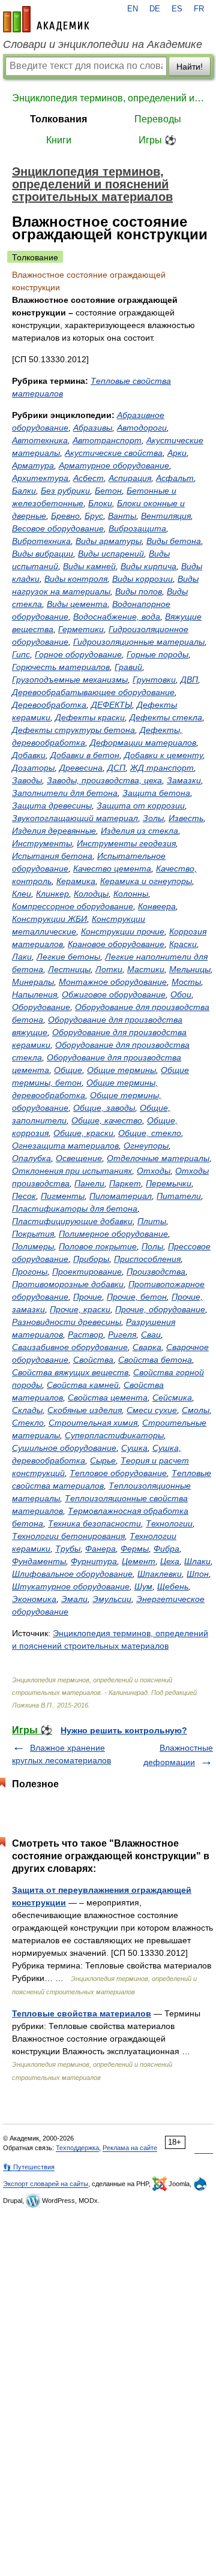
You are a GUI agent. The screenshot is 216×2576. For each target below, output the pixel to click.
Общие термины (121, 1070)
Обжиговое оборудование (114, 994)
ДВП (189, 680)
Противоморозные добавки (68, 1284)
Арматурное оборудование (114, 465)
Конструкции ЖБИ (49, 919)
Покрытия (33, 1234)
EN (133, 9)
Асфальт (175, 478)
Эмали (74, 1599)
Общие (68, 1070)
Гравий (128, 667)
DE (155, 9)
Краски (183, 944)
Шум (143, 1586)
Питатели (179, 1196)
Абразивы (93, 428)
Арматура (33, 465)
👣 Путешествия (29, 2167)
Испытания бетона (52, 856)
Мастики (146, 969)
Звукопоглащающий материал (75, 818)
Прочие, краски (80, 1309)
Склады (27, 1410)
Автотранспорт (107, 440)
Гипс (21, 654)
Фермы (135, 1549)
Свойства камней (83, 1385)
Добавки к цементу (163, 755)
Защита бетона (156, 793)
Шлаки (197, 1561)
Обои (181, 994)
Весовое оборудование (58, 528)
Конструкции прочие (123, 931)
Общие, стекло (150, 1133)
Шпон (198, 1574)
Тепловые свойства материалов (82, 2013)
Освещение (79, 1158)
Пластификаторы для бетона (75, 1209)
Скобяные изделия (85, 1410)
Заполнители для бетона (65, 793)
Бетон (108, 491)
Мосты (186, 982)
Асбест (88, 478)
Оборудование (41, 1007)
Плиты (152, 1221)
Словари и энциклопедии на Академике (103, 44)
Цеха (170, 1561)
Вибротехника (41, 541)
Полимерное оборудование (113, 1234)
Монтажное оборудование (113, 982)
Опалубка (31, 1158)
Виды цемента (77, 604)
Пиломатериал (121, 1196)
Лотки (109, 969)
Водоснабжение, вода (117, 617)
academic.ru (46, 19)
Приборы (91, 1259)
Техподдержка (77, 2148)
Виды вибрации (43, 554)
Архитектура (40, 478)
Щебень (173, 1586)
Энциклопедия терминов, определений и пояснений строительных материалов (108, 98)
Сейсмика (172, 1397)
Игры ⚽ (157, 140)
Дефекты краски (90, 717)
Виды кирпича (148, 566)
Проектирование (87, 1272)
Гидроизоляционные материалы (139, 642)
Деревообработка (49, 705)
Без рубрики (65, 491)
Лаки (22, 957)
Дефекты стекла (166, 717)
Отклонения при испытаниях (72, 1171)
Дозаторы (33, 768)
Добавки (29, 755)
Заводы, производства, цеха (104, 780)
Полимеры (33, 1246)
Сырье (103, 1460)
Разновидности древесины (67, 1322)
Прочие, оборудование (160, 1309)
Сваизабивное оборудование (70, 1347)
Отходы (154, 1171)
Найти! (190, 67)
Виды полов (139, 591)
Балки (24, 491)
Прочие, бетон (137, 1297)
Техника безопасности (94, 1523)
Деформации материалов (143, 743)
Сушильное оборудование (64, 1448)
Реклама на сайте (130, 2148)
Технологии (169, 1523)
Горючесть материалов (61, 667)
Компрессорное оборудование (73, 906)
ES (177, 9)
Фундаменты (39, 1561)
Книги (59, 140)
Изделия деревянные (54, 831)
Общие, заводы (104, 1108)
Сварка (147, 1347)
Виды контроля (76, 579)
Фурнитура (94, 1561)
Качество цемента (112, 868)
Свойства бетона (155, 1360)
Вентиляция (166, 516)
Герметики (81, 629)
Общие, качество (107, 1120)
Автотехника (40, 440)
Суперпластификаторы (114, 1435)
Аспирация (130, 478)
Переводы (158, 119)
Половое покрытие (98, 1246)
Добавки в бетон (85, 755)
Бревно (65, 516)
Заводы (27, 780)
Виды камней (89, 566)
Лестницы (69, 969)
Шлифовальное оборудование (72, 1574)
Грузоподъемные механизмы (70, 680)
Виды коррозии (142, 579)
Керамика (76, 881)
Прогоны (30, 1272)
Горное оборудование (78, 654)
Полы (152, 1246)
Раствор (85, 1334)
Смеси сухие (152, 1410)
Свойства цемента (108, 1397)
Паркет (125, 1183)
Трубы (68, 1549)
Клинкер (52, 894)
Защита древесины (52, 805)
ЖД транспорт (162, 768)
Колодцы (91, 894)
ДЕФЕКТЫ (112, 705)
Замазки (184, 780)
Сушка (134, 1448)
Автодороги (142, 428)
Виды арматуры (109, 541)
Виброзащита (137, 528)
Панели (89, 1183)
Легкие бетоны (68, 957)
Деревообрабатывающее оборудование (93, 692)
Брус (94, 516)
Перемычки (169, 1183)
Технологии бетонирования (68, 1536)
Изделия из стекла (139, 831)
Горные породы (157, 654)
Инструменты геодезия (126, 843)
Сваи (151, 1334)
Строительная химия (93, 1423)
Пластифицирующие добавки (72, 1221)
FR (199, 9)
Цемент (139, 1561)
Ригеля (122, 1334)
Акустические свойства (114, 453)
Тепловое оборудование (118, 1473)
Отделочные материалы (158, 1158)
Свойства (93, 1360)
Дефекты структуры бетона (73, 730)
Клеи (22, 894)
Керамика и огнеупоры (146, 881)
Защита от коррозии (141, 805)
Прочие (88, 1297)
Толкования (58, 119)
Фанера (100, 1549)
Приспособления (147, 1259)
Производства (156, 1272)
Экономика (34, 1599)
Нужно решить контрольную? (124, 1730)
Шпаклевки (160, 1574)
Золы (153, 818)
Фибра (166, 1549)
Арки (177, 453)
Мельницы (190, 969)
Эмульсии (112, 1599)
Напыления (34, 994)
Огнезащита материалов (65, 1146)
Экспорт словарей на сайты (46, 2184)
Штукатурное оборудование (71, 1586)
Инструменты (42, 843)
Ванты (122, 516)
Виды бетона (174, 541)
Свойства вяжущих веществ (70, 1372)
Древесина (81, 768)
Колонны (131, 894)
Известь (186, 818)
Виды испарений (111, 554)
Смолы (196, 1410)
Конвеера (157, 906)
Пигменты (63, 1196)
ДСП (116, 768)
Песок (24, 1196)
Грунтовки (154, 680)
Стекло (28, 1423)
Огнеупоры (146, 1146)
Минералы (33, 982)
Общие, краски (83, 1133)
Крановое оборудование (116, 944)
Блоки (100, 503)
